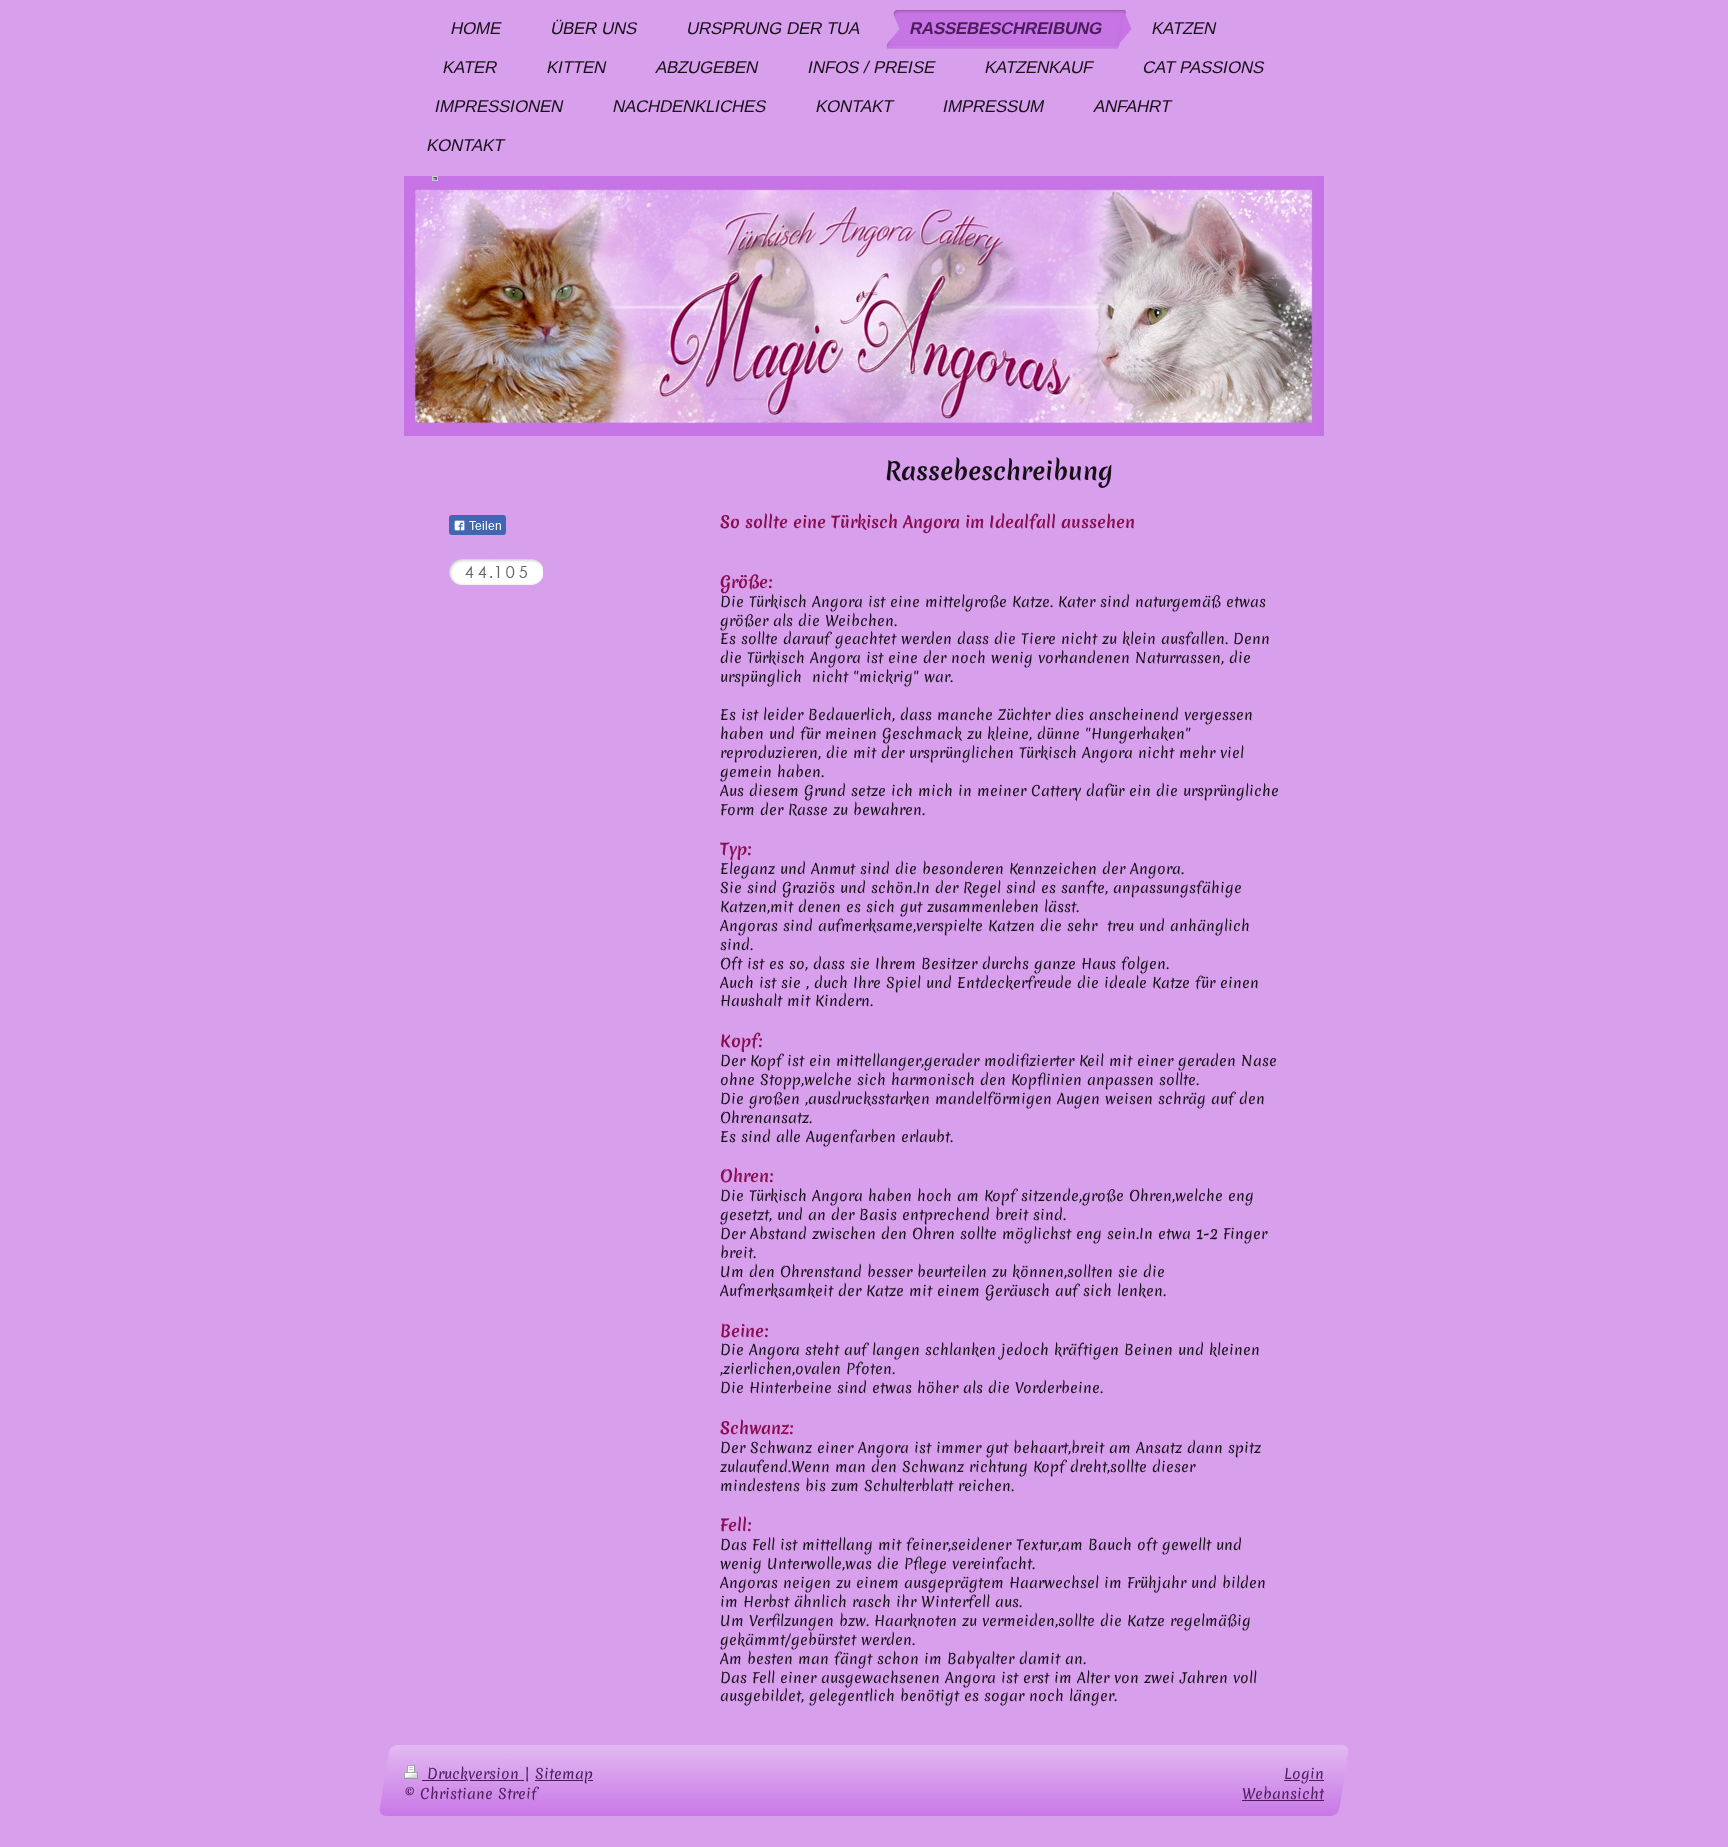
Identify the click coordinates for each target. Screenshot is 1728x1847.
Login (1304, 1774)
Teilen (484, 526)
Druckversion (473, 1774)
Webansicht (1283, 1794)
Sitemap (564, 1774)
